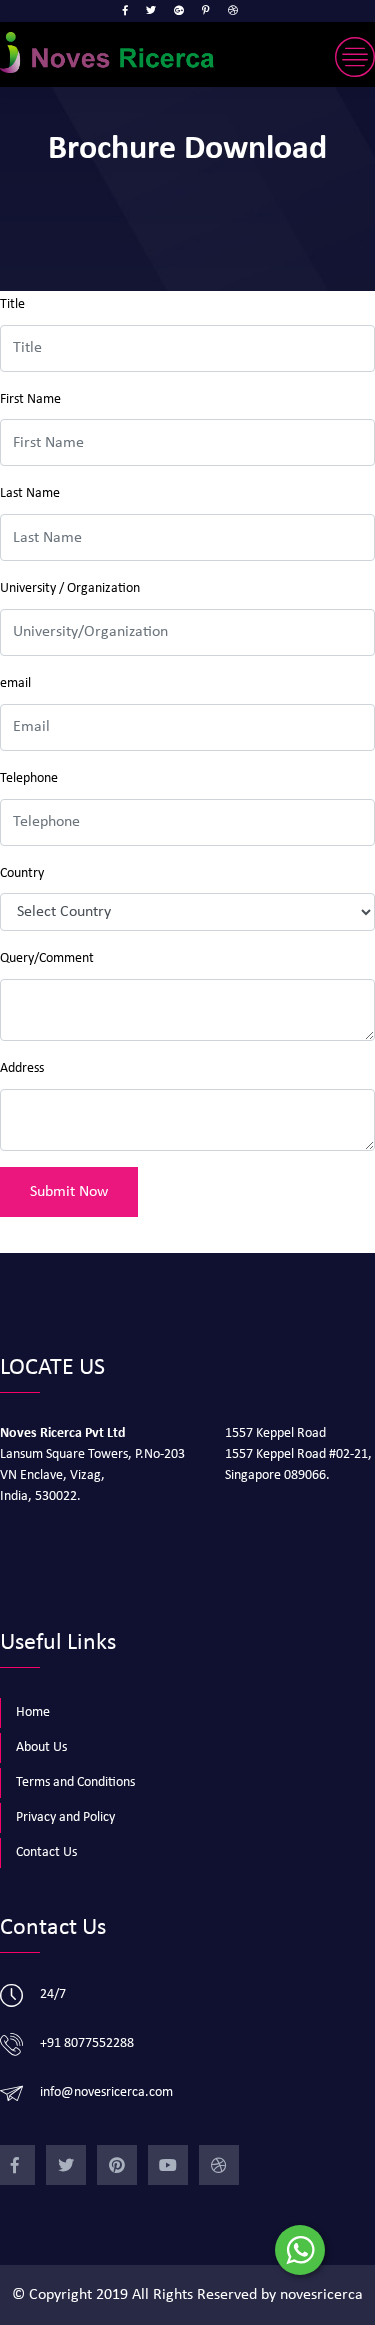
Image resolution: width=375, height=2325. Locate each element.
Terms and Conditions (75, 1782)
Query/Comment (47, 958)
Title (12, 304)
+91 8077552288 (87, 2043)
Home (33, 1712)
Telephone (29, 778)
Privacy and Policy (65, 1817)
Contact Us (46, 1852)
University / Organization (70, 588)
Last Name (30, 493)
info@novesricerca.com (106, 2092)
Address (22, 1068)
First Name (30, 399)
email (15, 683)
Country (22, 873)
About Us (41, 1747)
